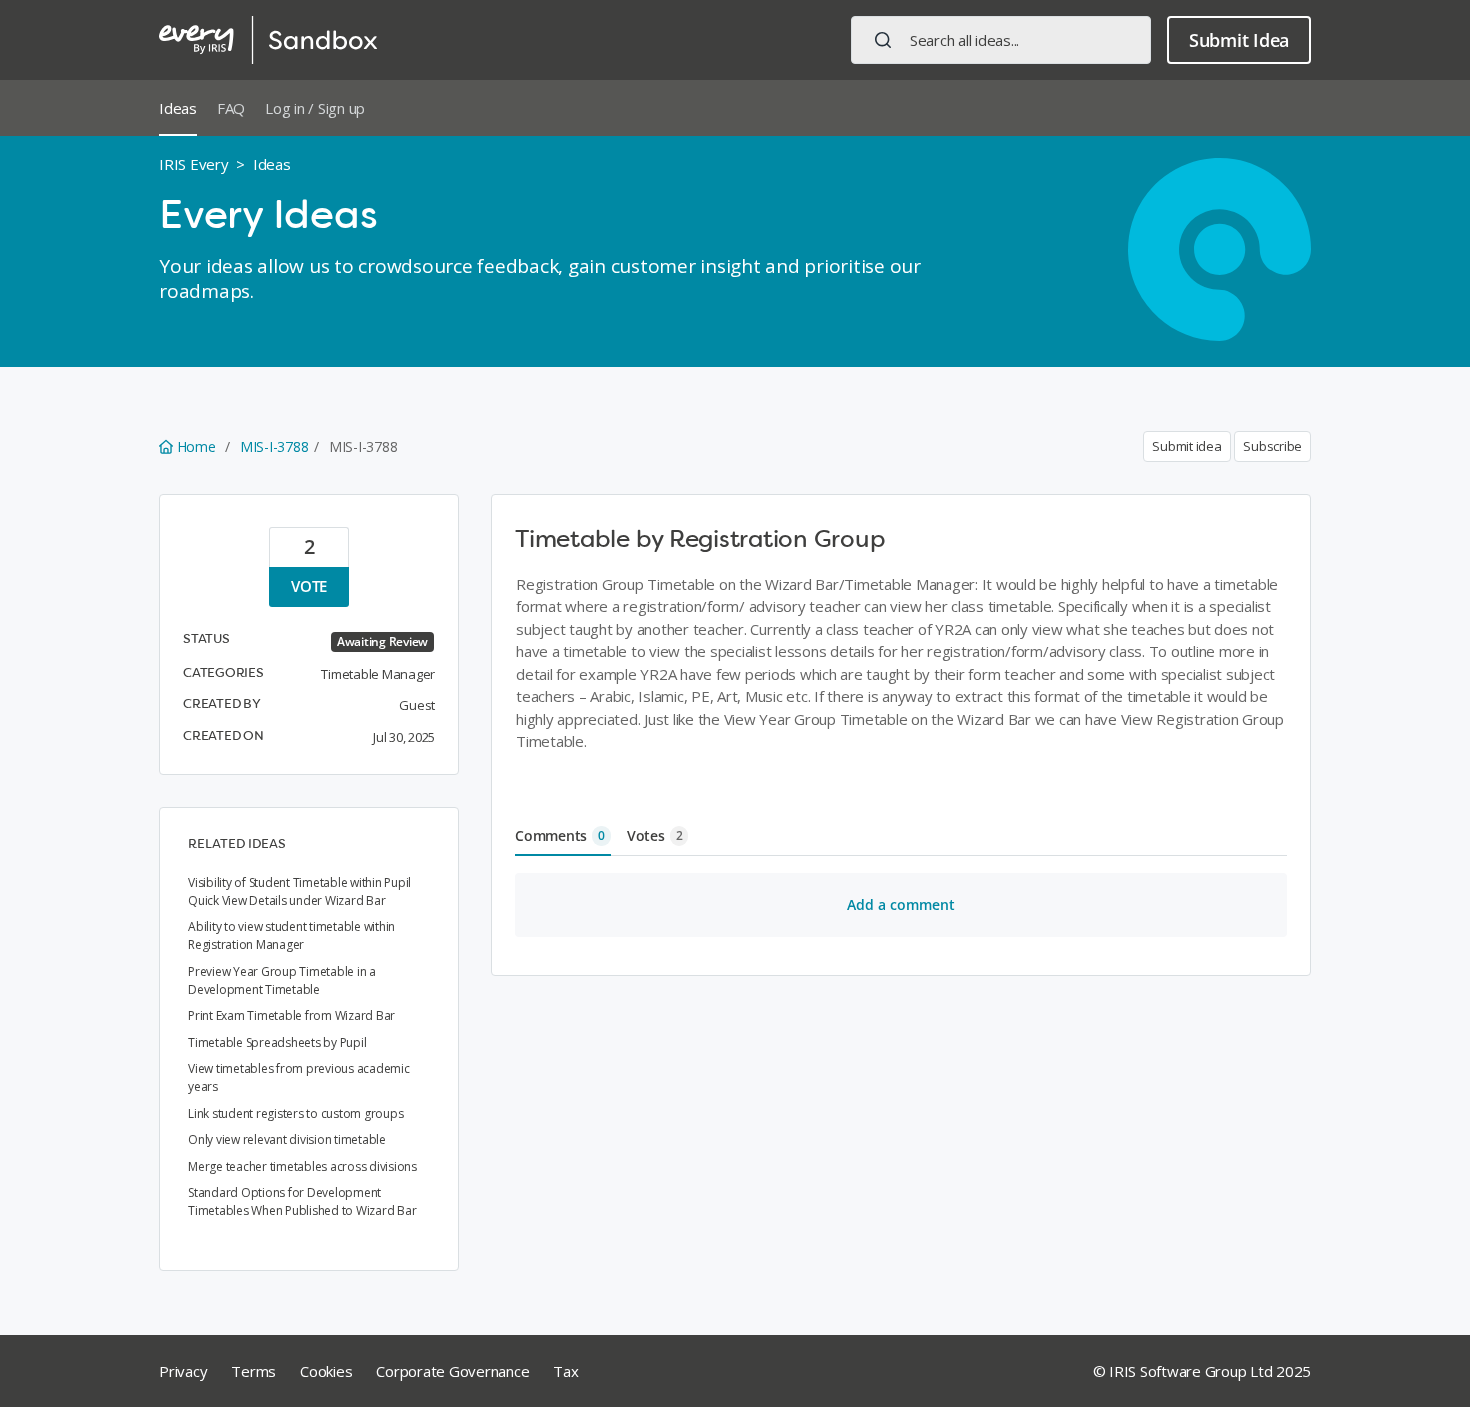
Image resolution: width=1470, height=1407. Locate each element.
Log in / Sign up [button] (315, 108)
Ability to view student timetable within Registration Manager (291, 935)
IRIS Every (194, 164)
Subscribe (1272, 446)
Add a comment (901, 904)
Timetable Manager (378, 674)
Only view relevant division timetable (287, 1139)
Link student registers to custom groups (295, 1113)
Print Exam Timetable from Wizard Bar (291, 1015)
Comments (560, 835)
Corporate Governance (452, 1371)
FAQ (231, 108)
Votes (655, 835)
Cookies (326, 1371)
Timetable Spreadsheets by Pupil (277, 1042)
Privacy (183, 1371)
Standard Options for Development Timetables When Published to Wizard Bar (302, 1201)
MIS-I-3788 (274, 446)
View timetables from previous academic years (299, 1077)
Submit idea (1186, 446)
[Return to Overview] (268, 40)
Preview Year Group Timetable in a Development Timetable (282, 980)
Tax (565, 1371)
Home (196, 446)
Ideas (178, 108)
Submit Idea (1239, 40)
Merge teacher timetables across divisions (302, 1166)
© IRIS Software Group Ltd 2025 (1202, 1371)
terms (253, 1371)
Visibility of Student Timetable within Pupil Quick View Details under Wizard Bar (299, 891)
